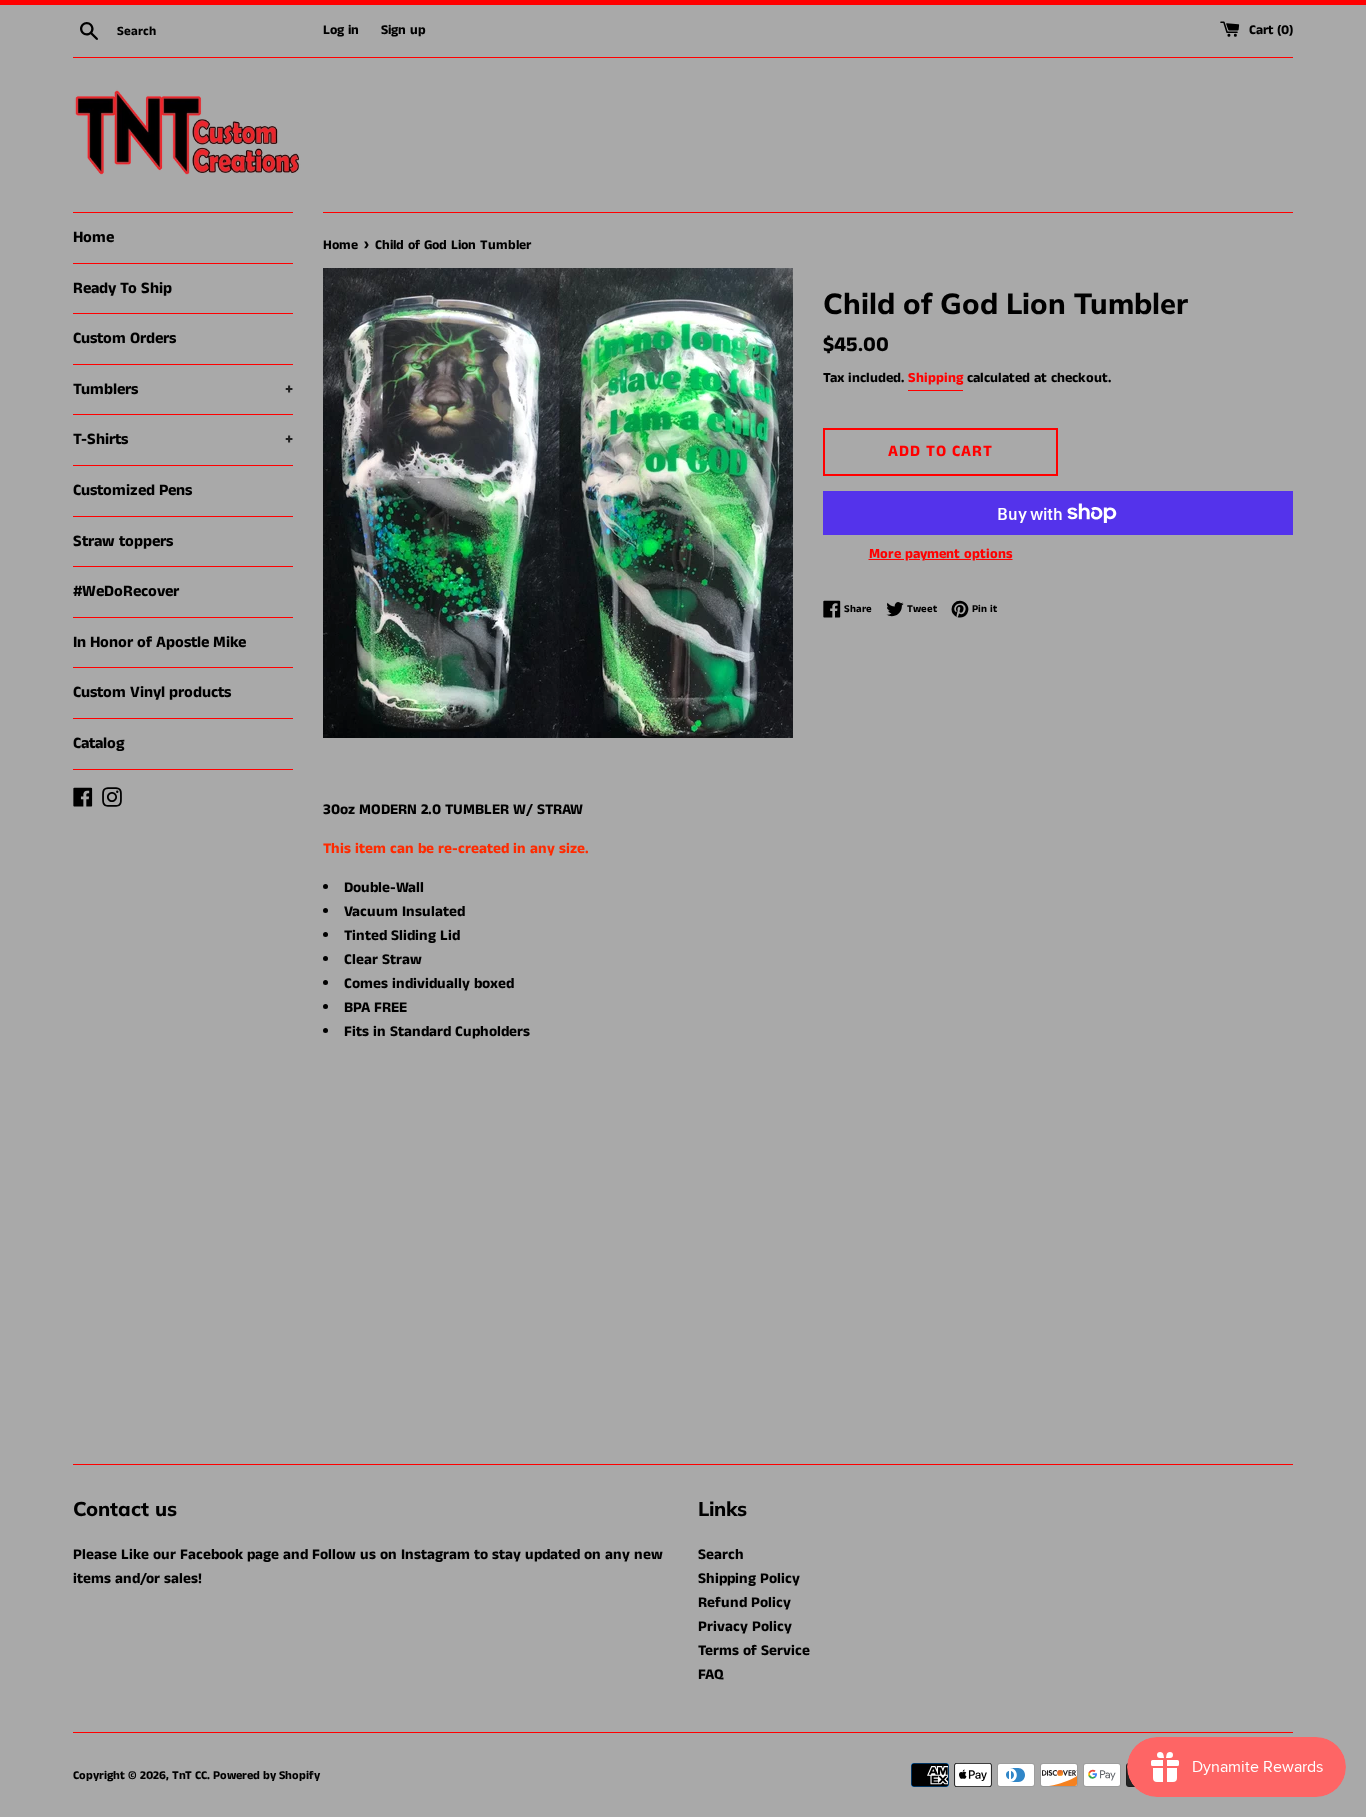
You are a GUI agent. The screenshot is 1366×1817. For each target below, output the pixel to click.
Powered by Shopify (266, 1775)
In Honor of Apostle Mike (159, 642)
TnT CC (189, 1775)
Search (721, 1554)
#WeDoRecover (126, 591)
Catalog (99, 743)
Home (93, 237)
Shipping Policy (749, 1578)
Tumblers (183, 389)
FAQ (711, 1674)
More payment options (941, 554)
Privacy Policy (745, 1626)
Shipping (935, 378)
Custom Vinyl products (152, 692)
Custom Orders (124, 338)
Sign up (403, 30)
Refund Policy (744, 1602)
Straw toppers (123, 541)
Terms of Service (754, 1650)
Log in (341, 30)
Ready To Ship (122, 288)
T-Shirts (183, 439)
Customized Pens (132, 490)
